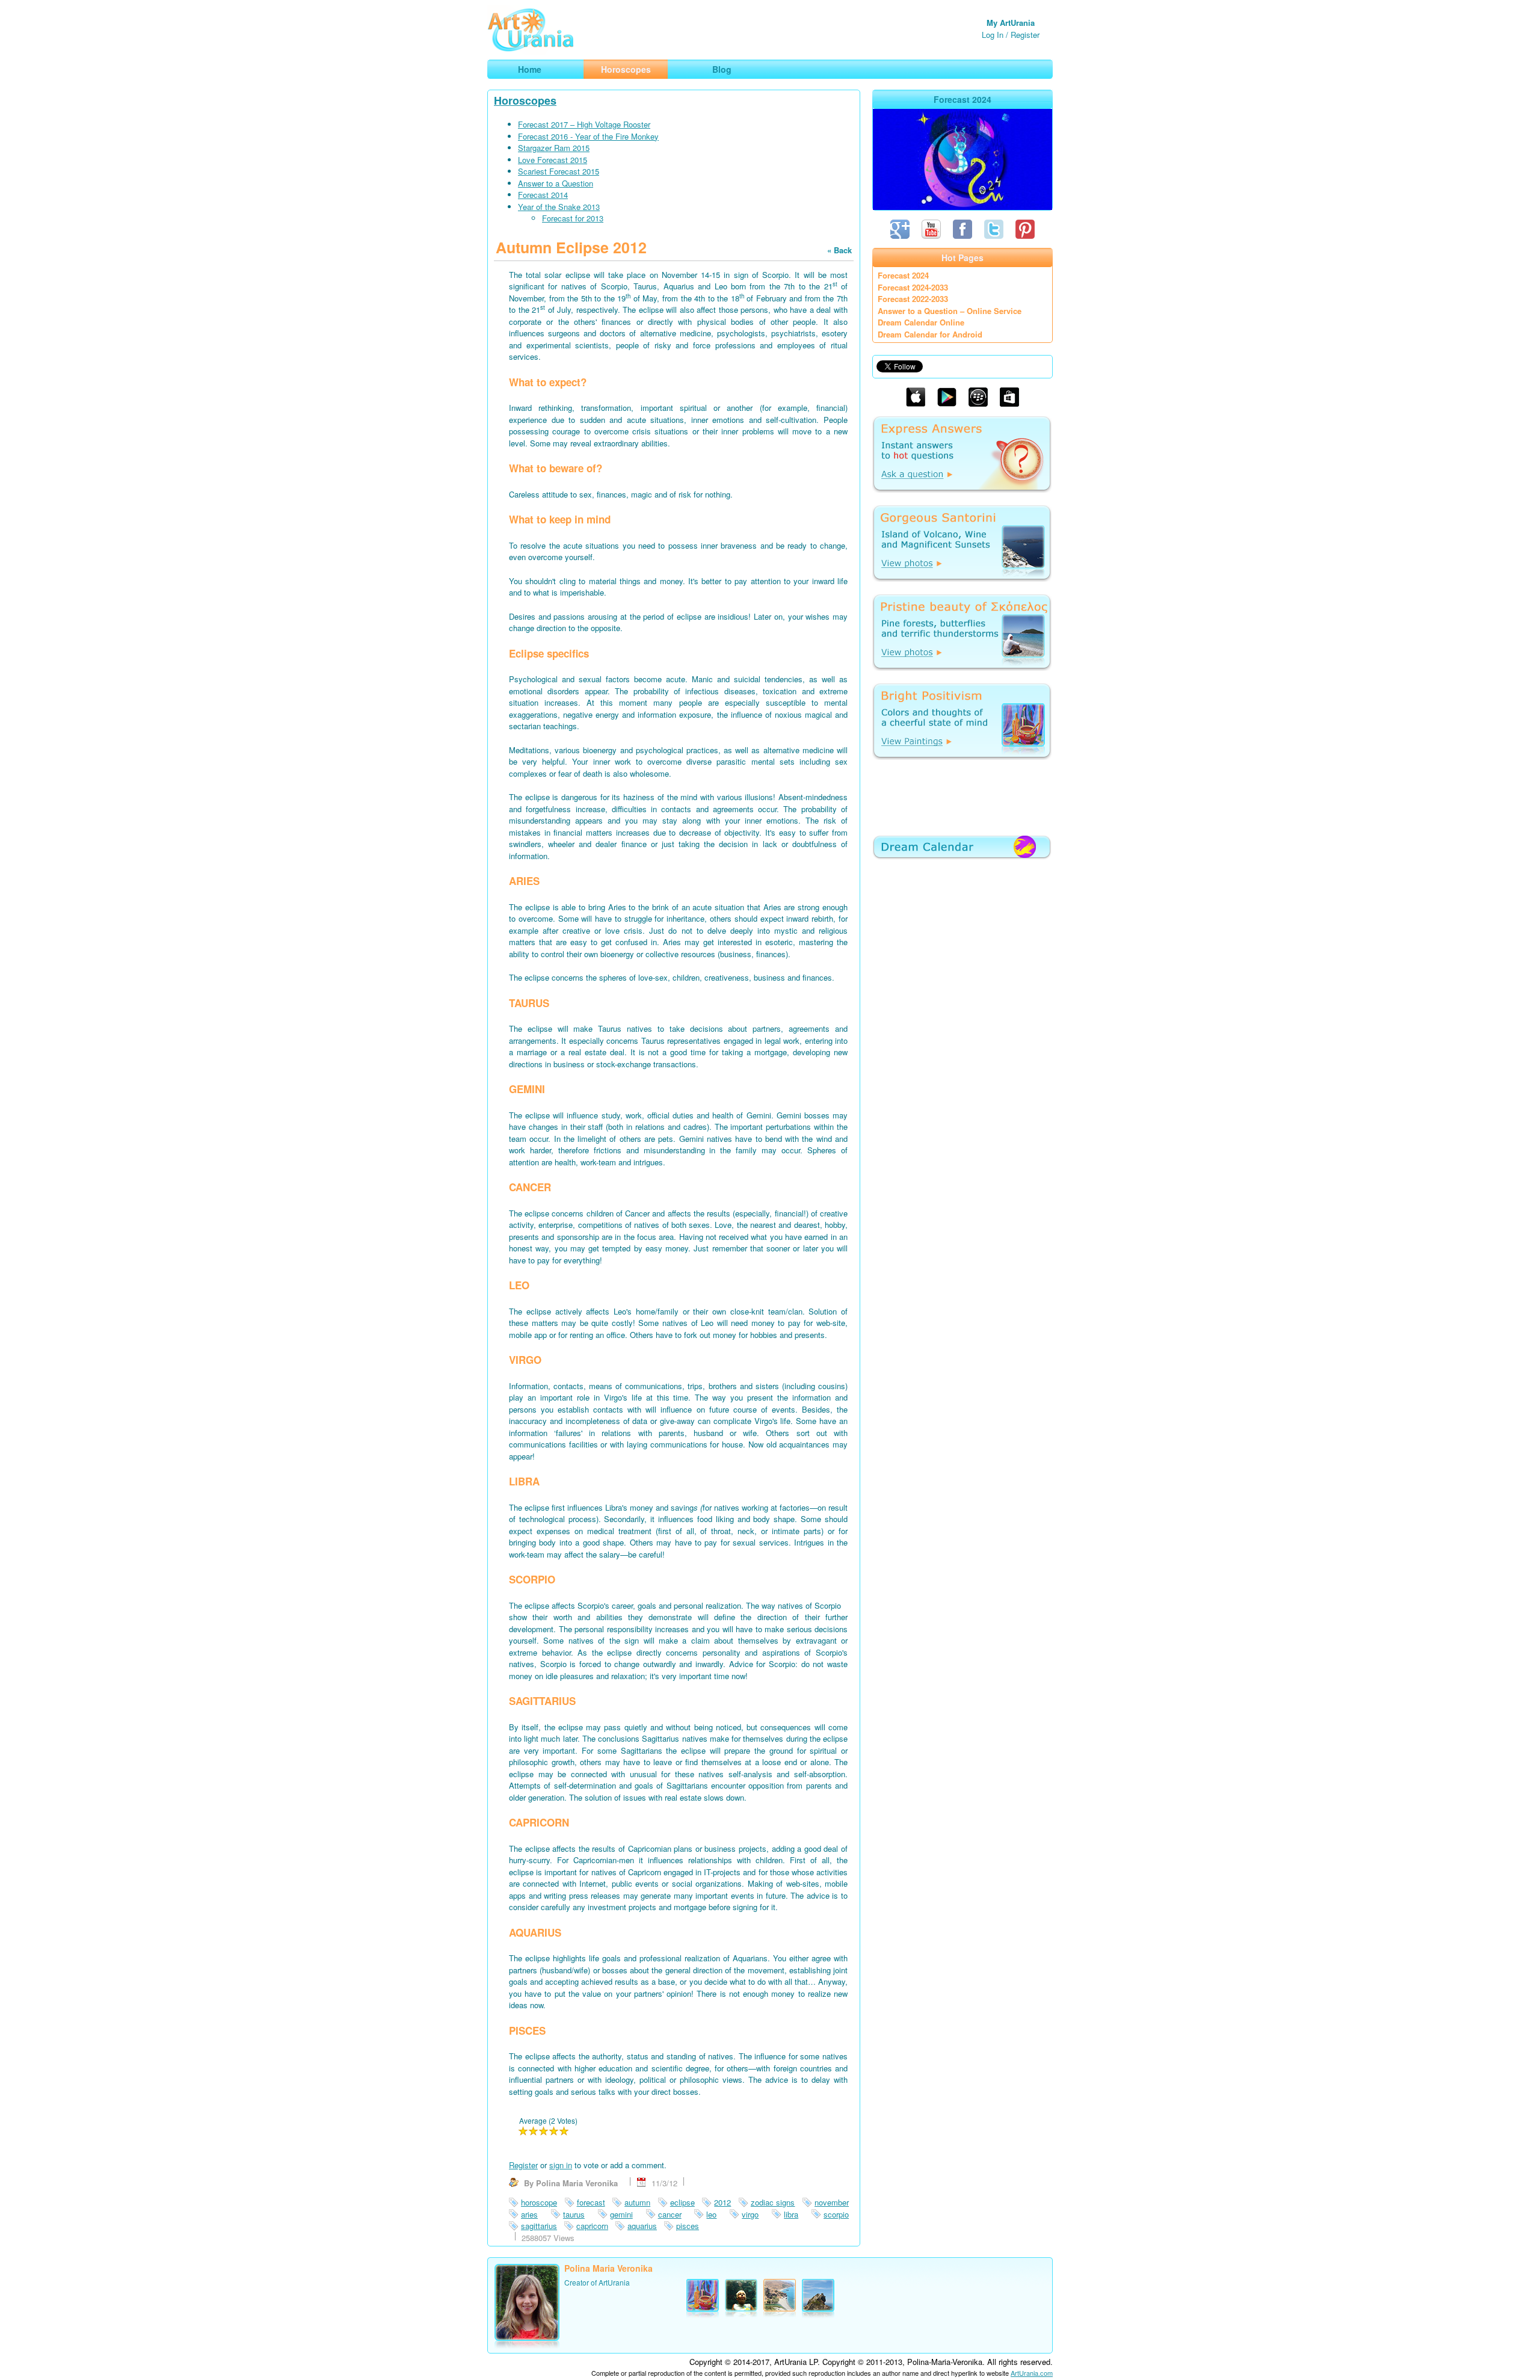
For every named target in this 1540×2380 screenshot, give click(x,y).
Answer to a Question (556, 183)
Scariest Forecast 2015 (559, 171)
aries (529, 2214)
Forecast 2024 (903, 275)
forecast (591, 2202)
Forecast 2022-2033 (913, 299)
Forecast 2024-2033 (913, 287)
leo (711, 2214)
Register (1025, 35)
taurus (574, 2214)
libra (791, 2214)
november (832, 2202)
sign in (561, 2165)
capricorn (592, 2226)
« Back (839, 250)
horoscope (539, 2202)
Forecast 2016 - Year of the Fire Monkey (588, 136)
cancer (670, 2214)
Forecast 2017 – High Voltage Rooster (584, 124)
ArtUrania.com (1032, 2373)
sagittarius (539, 2226)
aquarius (642, 2226)
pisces (688, 2226)
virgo (750, 2214)
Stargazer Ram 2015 (554, 148)
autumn (637, 2202)
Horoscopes (525, 100)
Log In (993, 35)
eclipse (682, 2202)
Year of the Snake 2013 (559, 207)
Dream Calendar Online (921, 322)
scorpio (836, 2214)
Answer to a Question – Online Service (950, 311)
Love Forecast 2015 (553, 160)
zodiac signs (773, 2202)
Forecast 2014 (543, 195)
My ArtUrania (1011, 23)
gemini (621, 2214)
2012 (722, 2202)
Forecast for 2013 (573, 218)
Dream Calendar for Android (930, 334)
